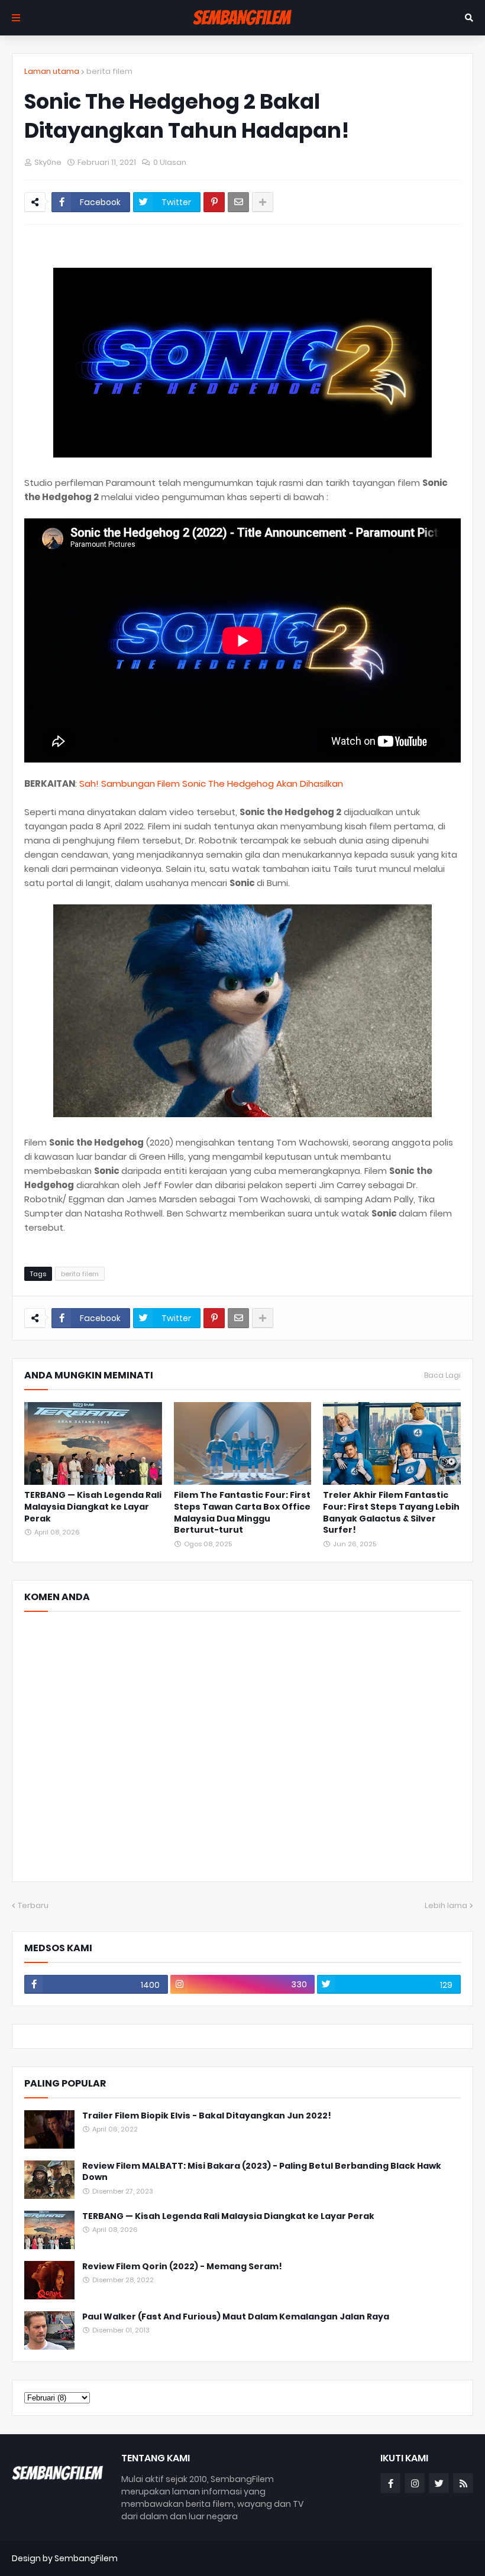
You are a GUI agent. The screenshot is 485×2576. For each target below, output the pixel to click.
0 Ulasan (170, 162)
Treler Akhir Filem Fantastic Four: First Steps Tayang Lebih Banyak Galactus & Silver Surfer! (391, 1513)
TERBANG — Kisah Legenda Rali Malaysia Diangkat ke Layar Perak (93, 1507)
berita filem (109, 71)
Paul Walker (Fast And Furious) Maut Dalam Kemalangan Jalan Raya (236, 2317)
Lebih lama (446, 1905)
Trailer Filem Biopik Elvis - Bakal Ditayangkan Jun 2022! (207, 2116)
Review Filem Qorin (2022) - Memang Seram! (182, 2267)
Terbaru (33, 1905)
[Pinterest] (214, 202)
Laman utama (52, 71)
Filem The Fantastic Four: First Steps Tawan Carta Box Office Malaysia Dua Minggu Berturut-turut (242, 1513)
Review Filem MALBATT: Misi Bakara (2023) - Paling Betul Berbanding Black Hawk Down (262, 2172)
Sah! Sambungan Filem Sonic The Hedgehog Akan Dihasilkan (211, 783)
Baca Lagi (442, 1375)
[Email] (238, 202)
